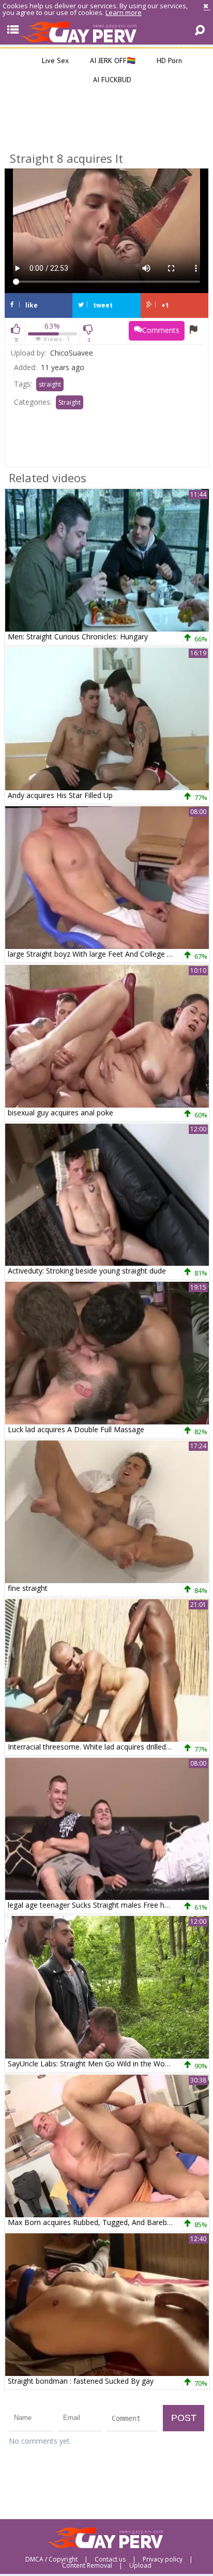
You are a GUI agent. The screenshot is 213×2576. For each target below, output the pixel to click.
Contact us (110, 2559)
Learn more (124, 12)
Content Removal (87, 2566)
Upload (140, 2566)
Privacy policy (163, 2559)
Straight (70, 402)
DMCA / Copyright (51, 2559)
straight (50, 384)
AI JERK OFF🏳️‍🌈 (112, 60)
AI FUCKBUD (111, 80)
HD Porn (168, 60)
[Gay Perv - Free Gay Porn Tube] (106, 32)
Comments (161, 330)
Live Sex (54, 60)
